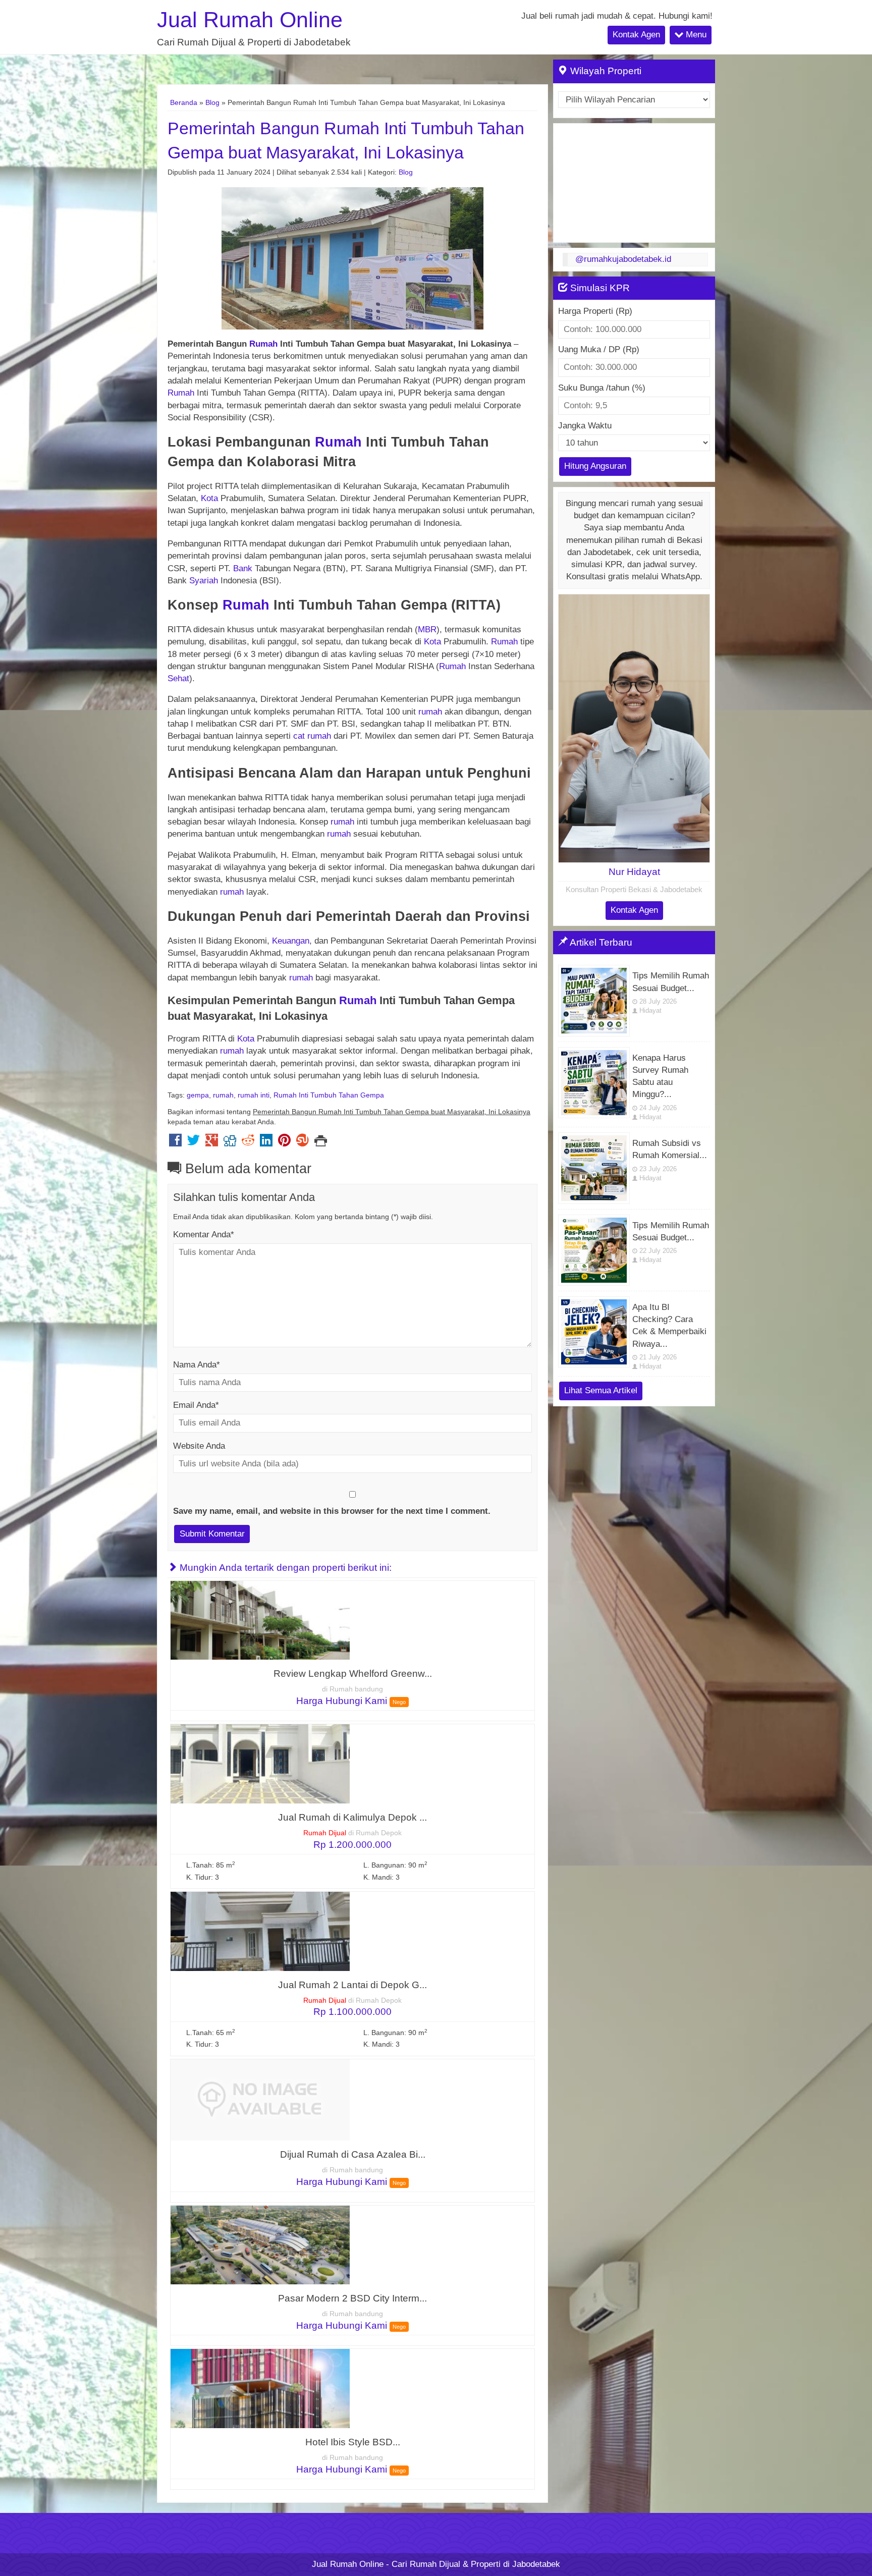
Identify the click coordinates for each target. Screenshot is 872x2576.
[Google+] (212, 1143)
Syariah (204, 581)
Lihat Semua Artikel (601, 1390)
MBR (427, 629)
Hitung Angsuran (595, 466)
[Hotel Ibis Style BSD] (260, 2388)
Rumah (263, 344)
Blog (212, 102)
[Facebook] (175, 1143)
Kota (209, 498)
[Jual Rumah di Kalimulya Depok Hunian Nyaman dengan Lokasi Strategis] (260, 1763)
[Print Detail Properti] (321, 1143)
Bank (244, 568)
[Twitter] (194, 1143)
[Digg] (230, 1143)
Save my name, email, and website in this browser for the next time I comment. (332, 1511)
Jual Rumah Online (250, 20)
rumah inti (254, 1095)
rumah (430, 712)
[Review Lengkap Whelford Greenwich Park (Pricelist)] (260, 1620)
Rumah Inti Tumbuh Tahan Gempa (329, 1095)
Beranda (184, 102)
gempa (198, 1095)
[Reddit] (248, 1143)
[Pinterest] (284, 1143)
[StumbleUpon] (303, 1143)
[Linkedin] (266, 1143)
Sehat (178, 678)
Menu (695, 35)
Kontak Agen (636, 35)
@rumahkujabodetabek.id (623, 259)
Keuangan (291, 941)
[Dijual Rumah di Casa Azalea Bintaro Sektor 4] (260, 2099)
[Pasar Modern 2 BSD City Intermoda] (260, 2244)
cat (299, 736)
